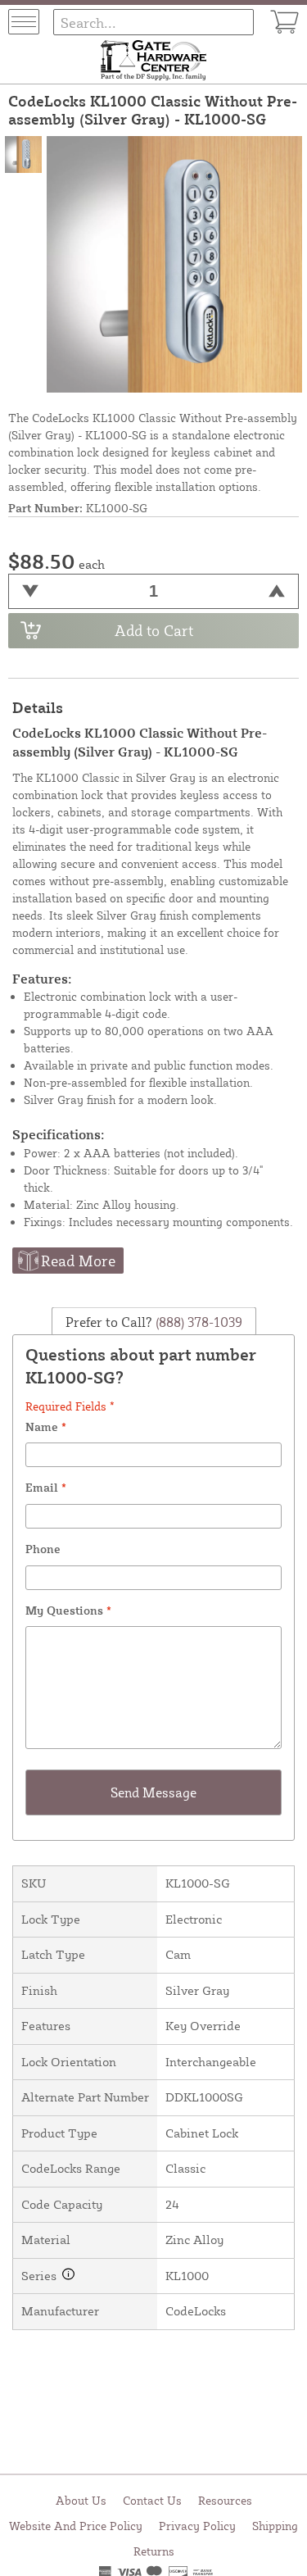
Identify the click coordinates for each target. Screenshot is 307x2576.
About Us (81, 2500)
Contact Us (152, 2500)
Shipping (275, 2526)
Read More (78, 1261)
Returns (154, 2551)
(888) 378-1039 (197, 1321)
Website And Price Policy (76, 2526)
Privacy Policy (197, 2526)
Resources (225, 2500)
